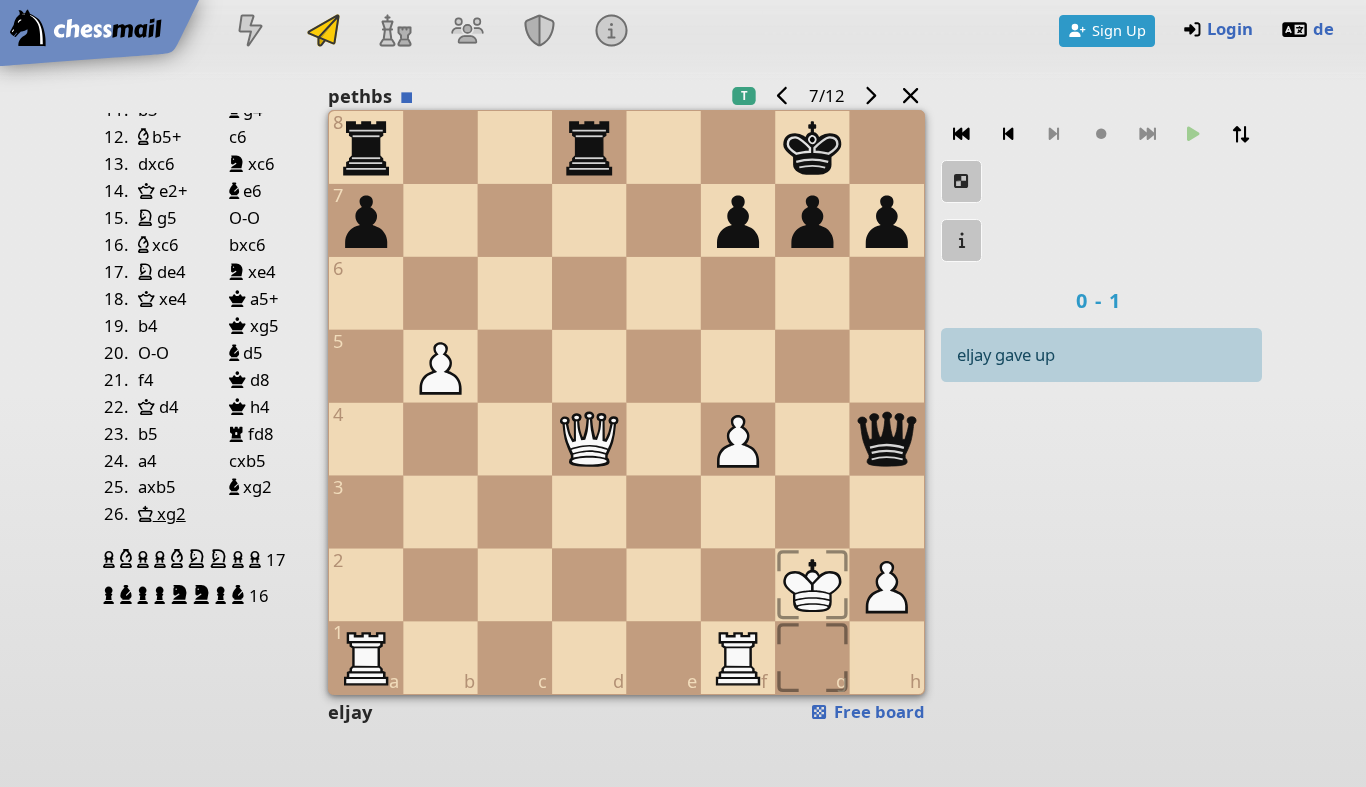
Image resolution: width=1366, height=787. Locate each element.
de (1323, 28)
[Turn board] (1241, 134)
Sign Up (1119, 30)
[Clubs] (540, 32)
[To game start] (962, 134)
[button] (111, 559)
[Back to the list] (911, 95)
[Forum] (467, 32)
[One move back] (1009, 134)
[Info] (612, 32)
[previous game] (782, 95)
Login (1230, 28)
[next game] (871, 95)
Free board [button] (877, 711)
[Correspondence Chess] (323, 32)
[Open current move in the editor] (962, 181)
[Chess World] (395, 32)
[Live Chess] (251, 32)
